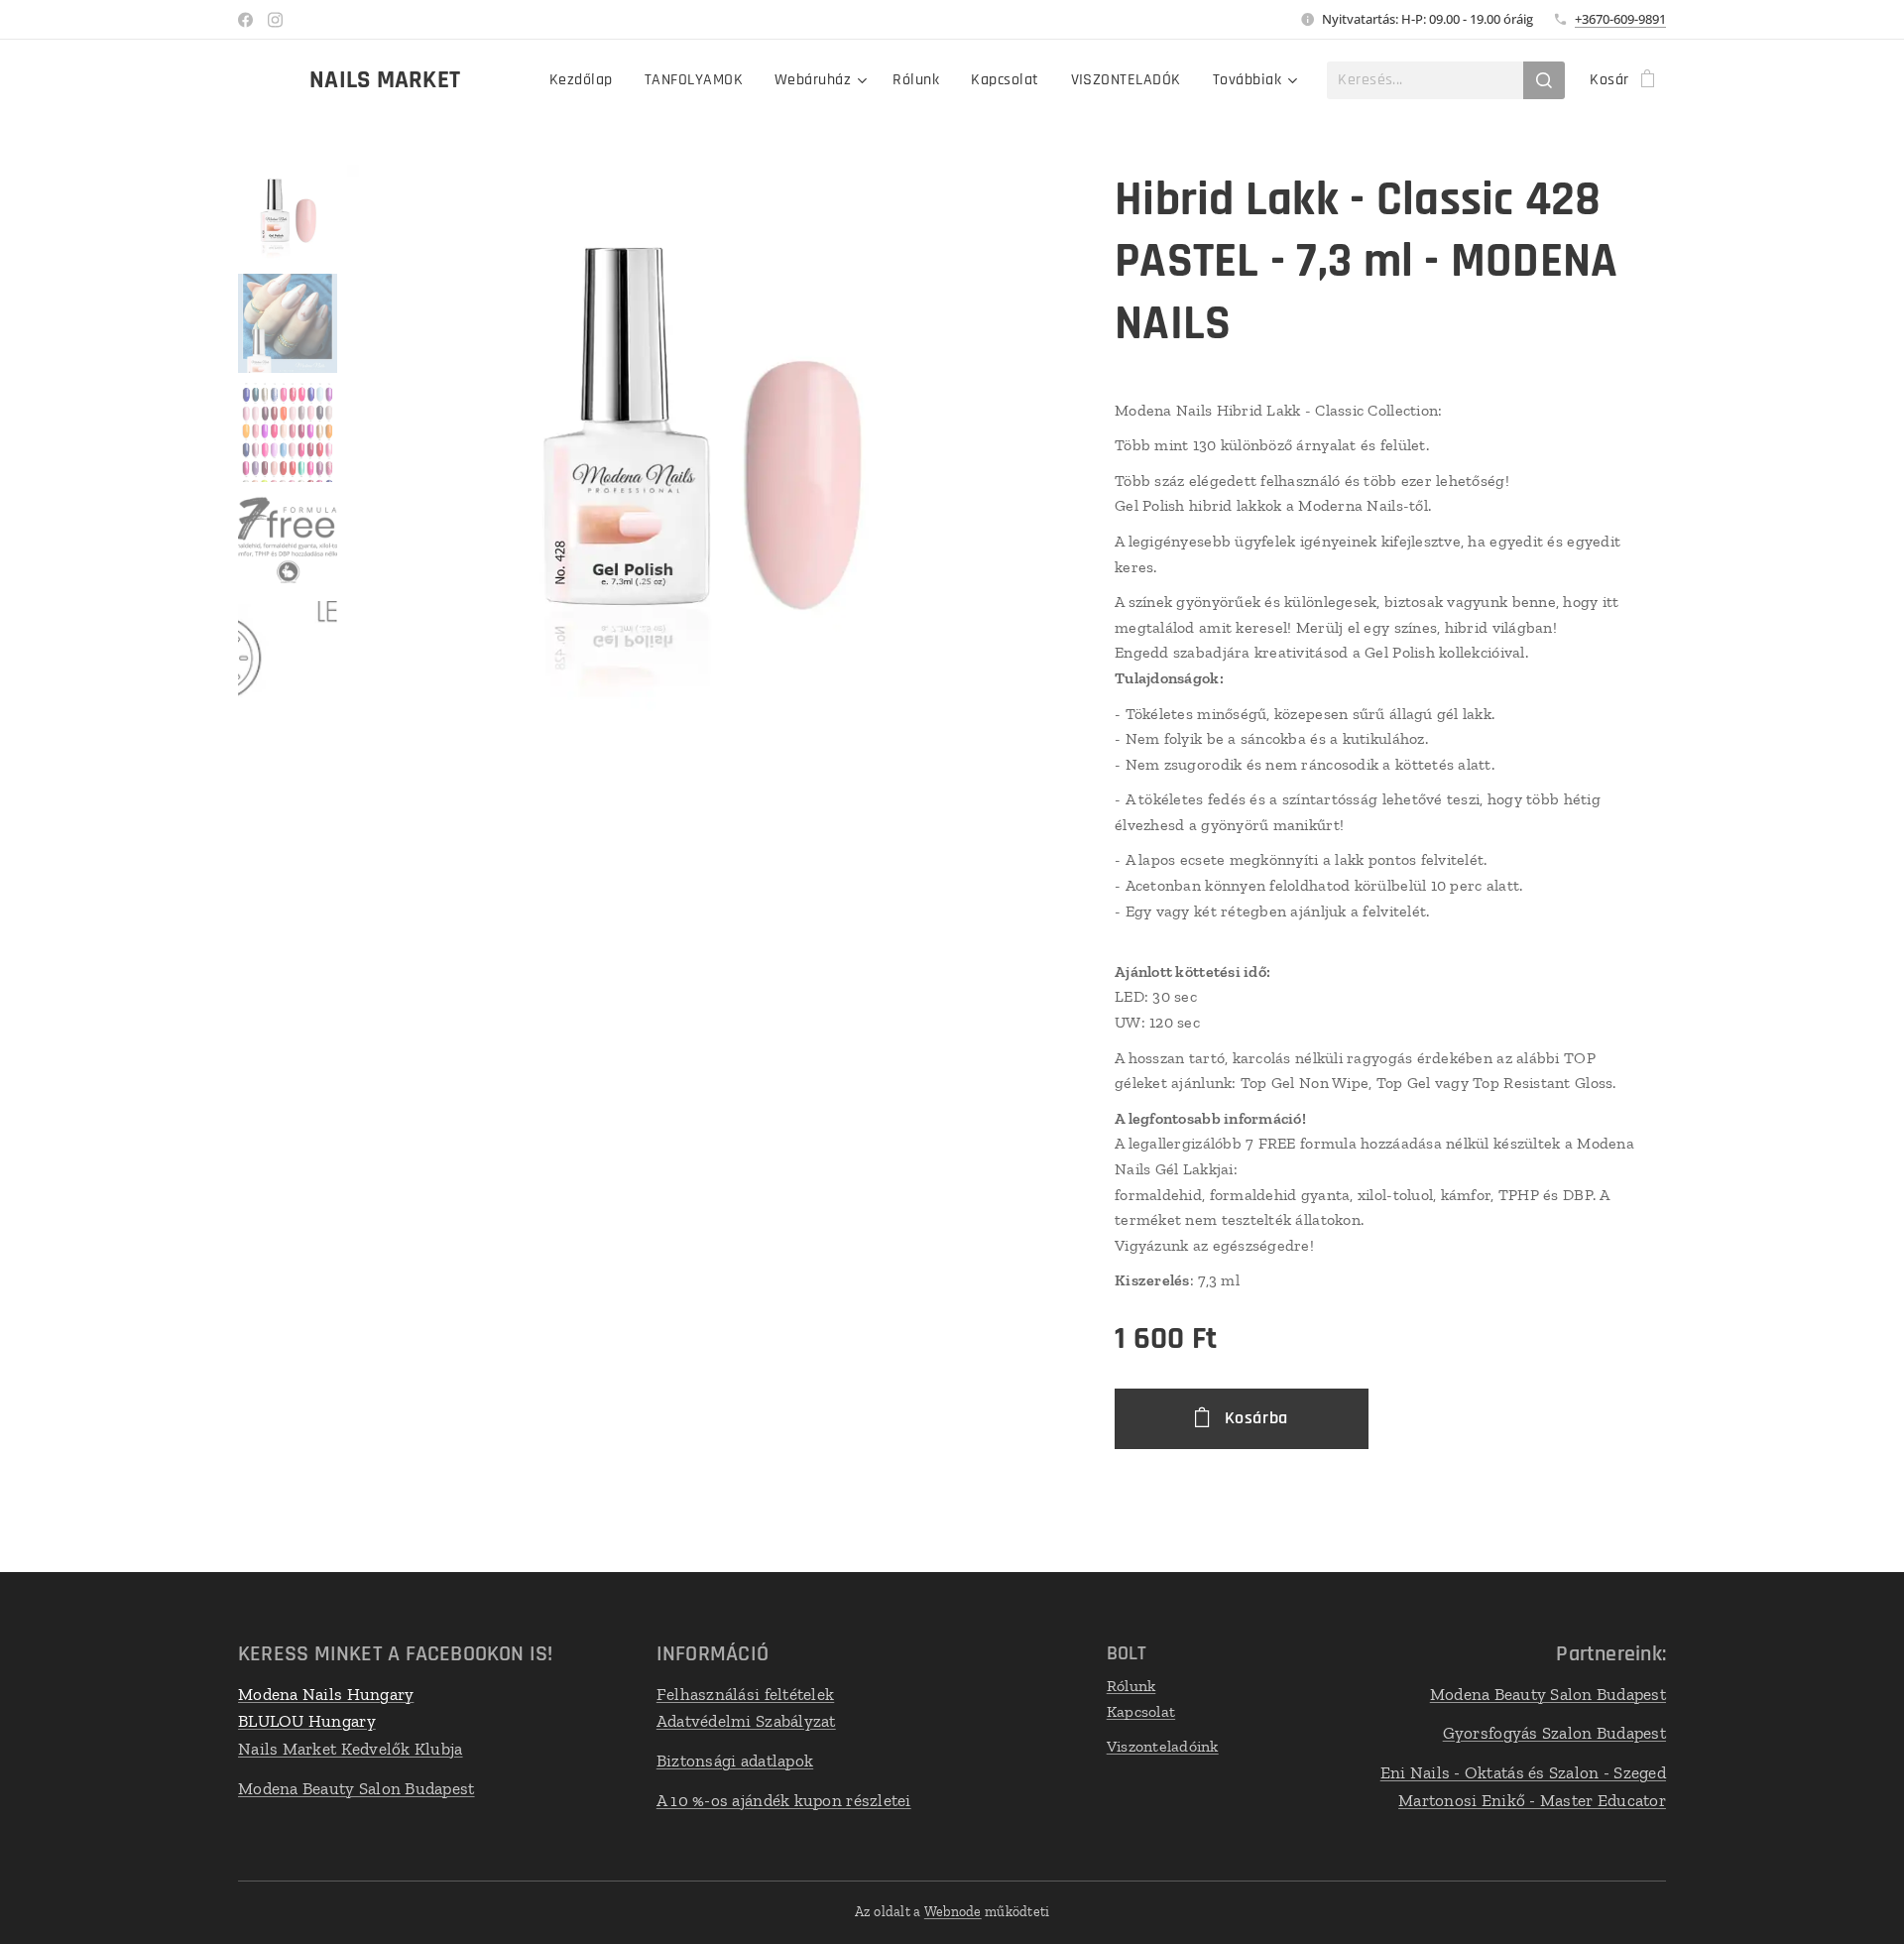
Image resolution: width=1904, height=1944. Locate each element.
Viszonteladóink (1163, 1746)
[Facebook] (245, 20)
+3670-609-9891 (1620, 19)
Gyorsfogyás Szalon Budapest (1554, 1733)
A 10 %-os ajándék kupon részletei (784, 1800)
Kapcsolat (1141, 1711)
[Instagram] (275, 20)
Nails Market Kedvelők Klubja (351, 1749)
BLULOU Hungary (307, 1721)
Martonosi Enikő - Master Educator (1532, 1800)
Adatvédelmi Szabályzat (746, 1721)
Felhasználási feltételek (745, 1694)
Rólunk (1131, 1686)
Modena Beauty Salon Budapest (357, 1788)
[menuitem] (587, 80)
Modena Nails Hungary (326, 1694)
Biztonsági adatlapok (735, 1761)
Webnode (953, 1912)
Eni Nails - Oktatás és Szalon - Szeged (1523, 1772)
